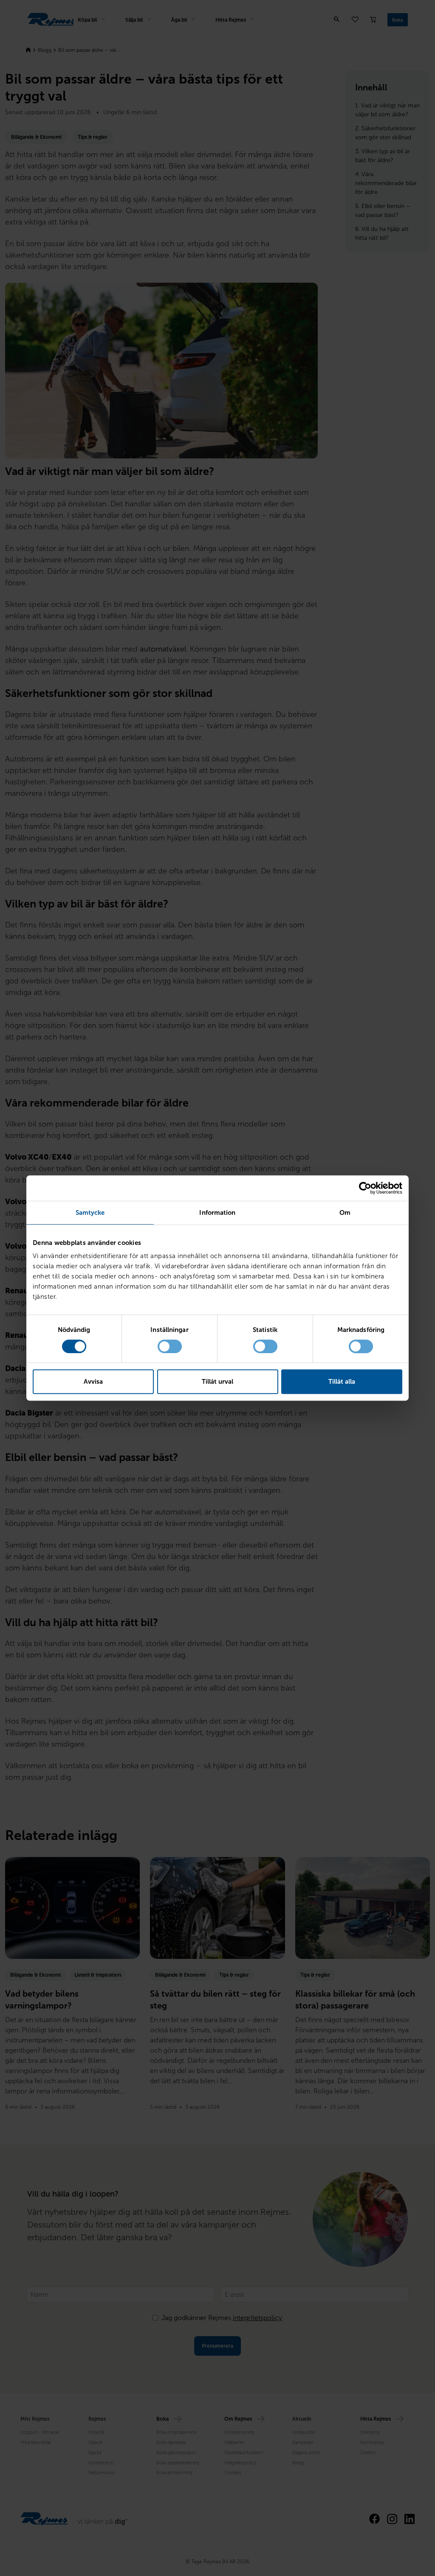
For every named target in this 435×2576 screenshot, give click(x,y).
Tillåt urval (217, 1382)
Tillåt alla (342, 1382)
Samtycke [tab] (90, 1213)
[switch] (170, 1346)
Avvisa (93, 1382)
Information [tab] (217, 1213)
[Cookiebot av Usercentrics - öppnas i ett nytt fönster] (365, 1188)
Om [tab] (345, 1213)
